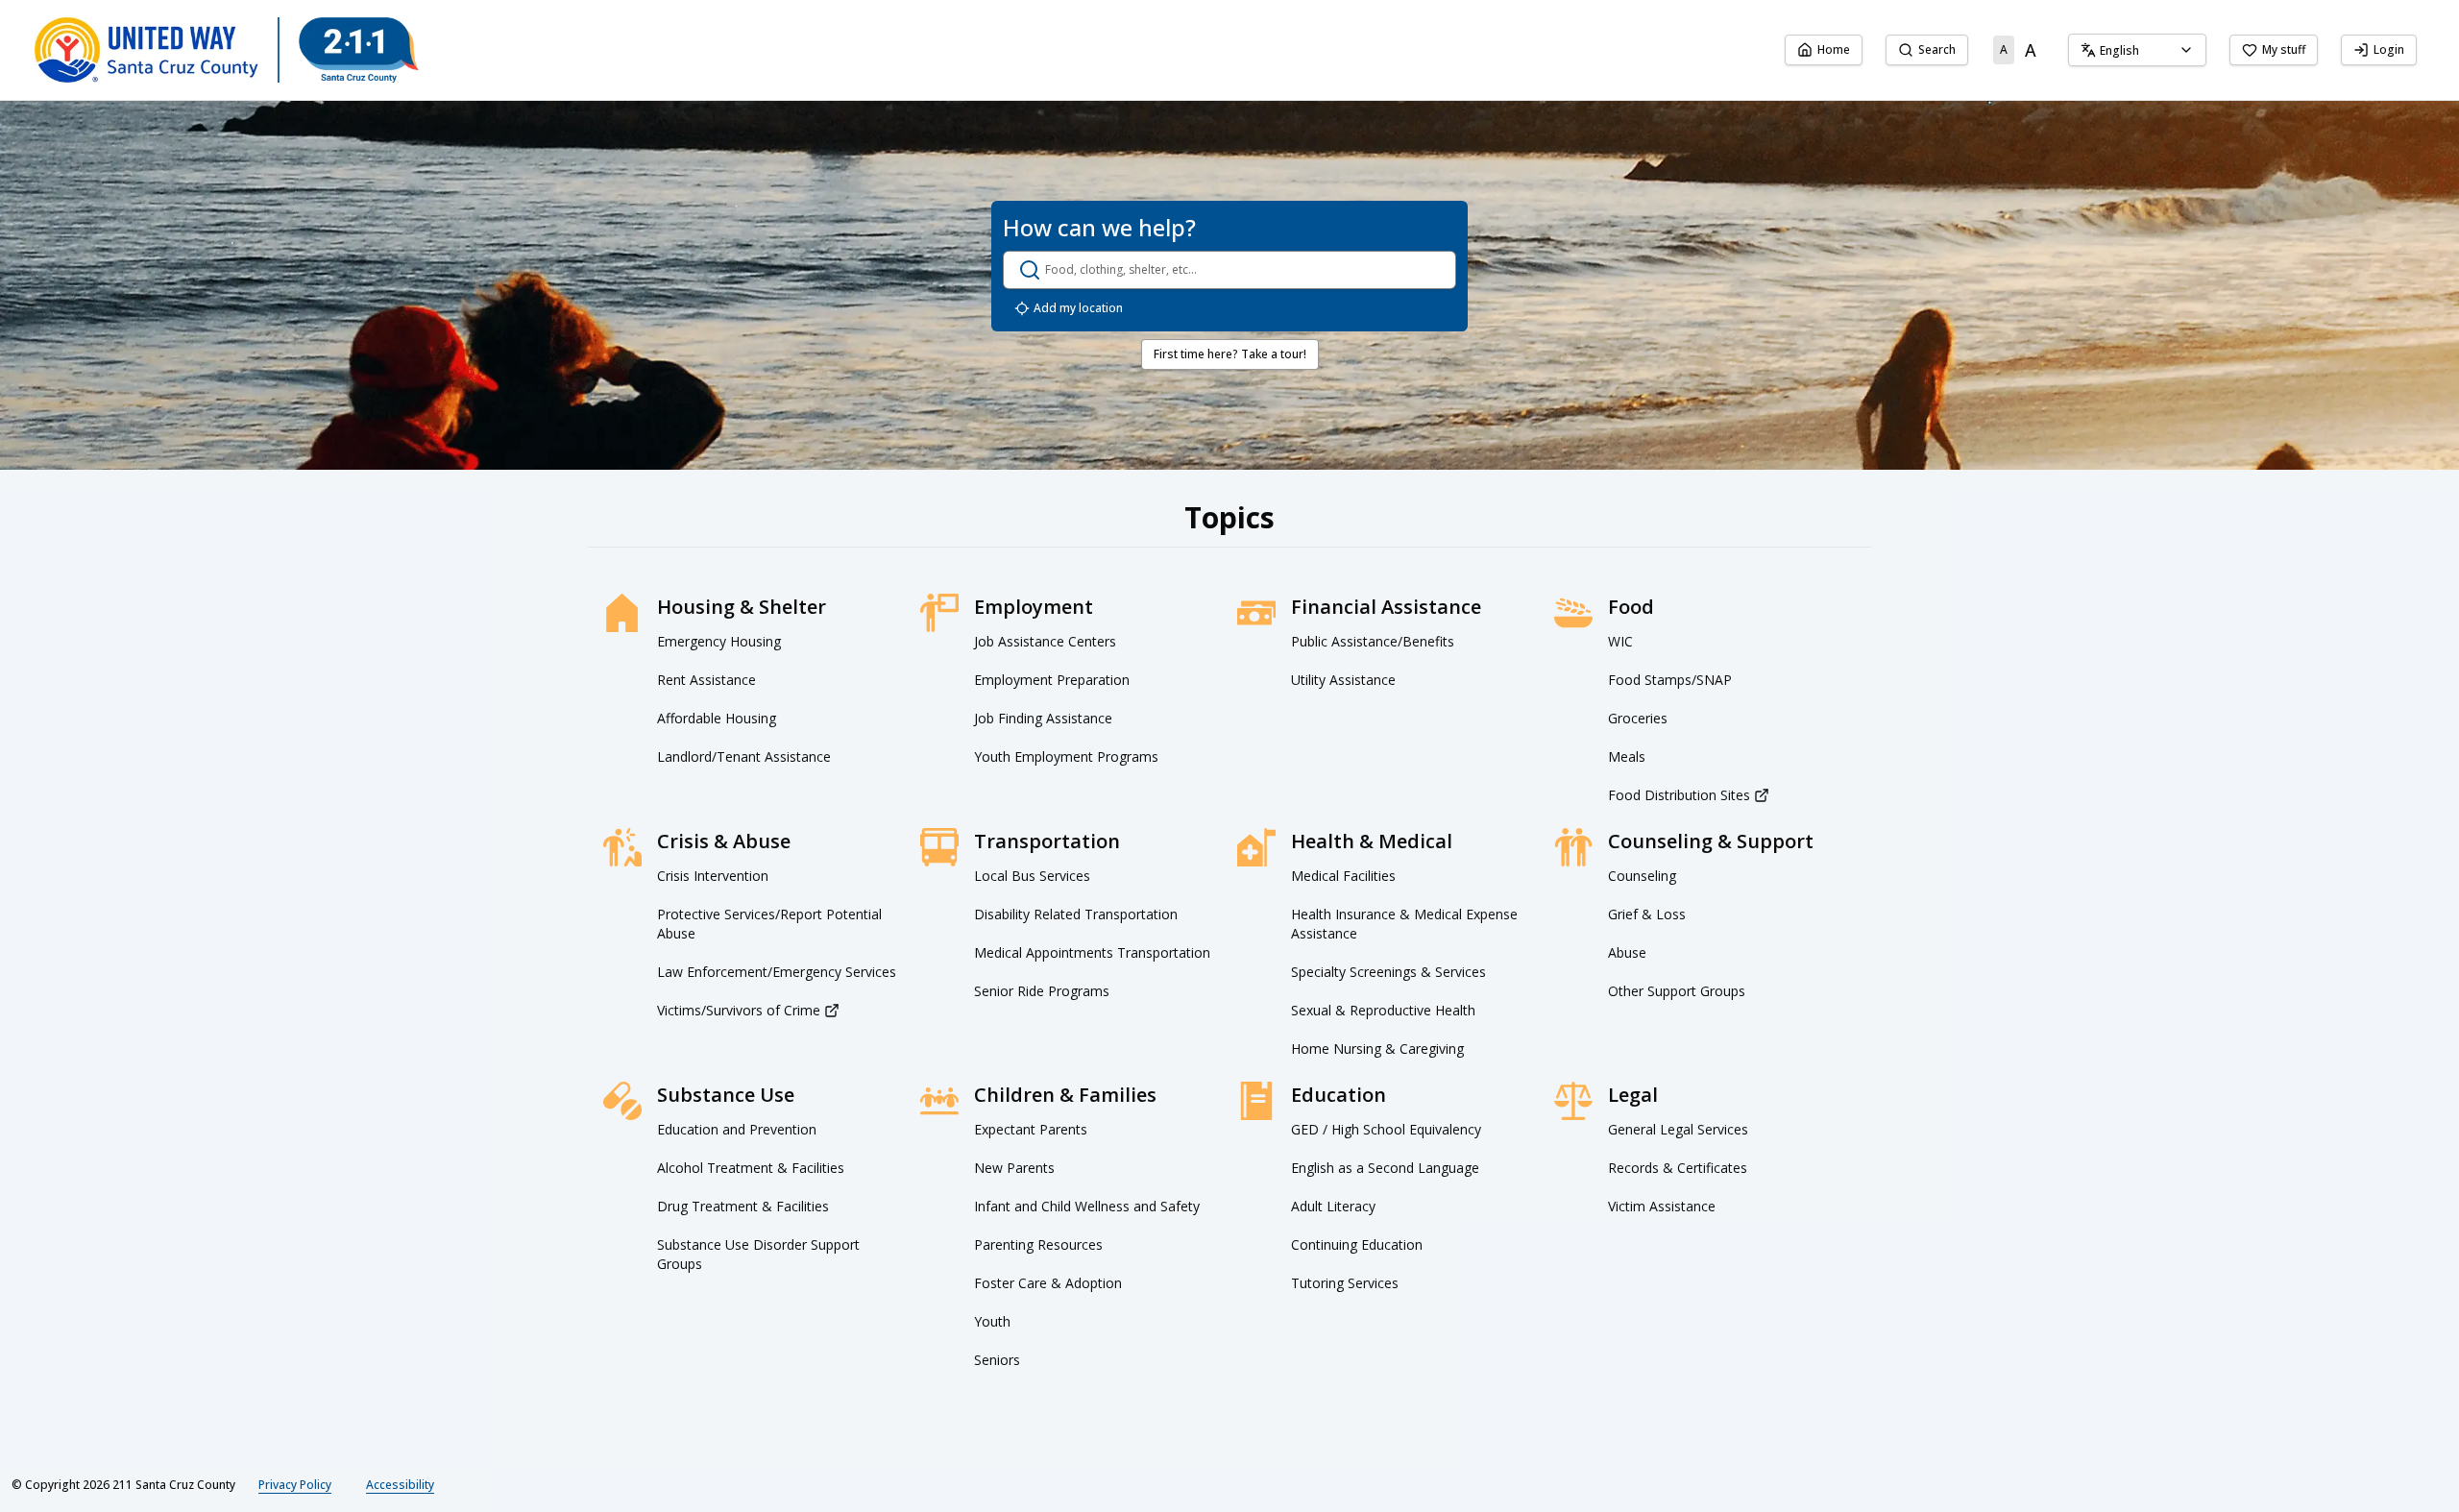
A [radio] (2004, 49)
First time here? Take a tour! (1230, 354)
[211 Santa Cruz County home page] (227, 50)
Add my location (1078, 308)
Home (1834, 49)
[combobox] (2137, 50)
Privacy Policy (295, 1485)
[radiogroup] (2018, 50)
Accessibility (400, 1485)
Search (1937, 49)
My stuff (2284, 49)
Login (2389, 49)
